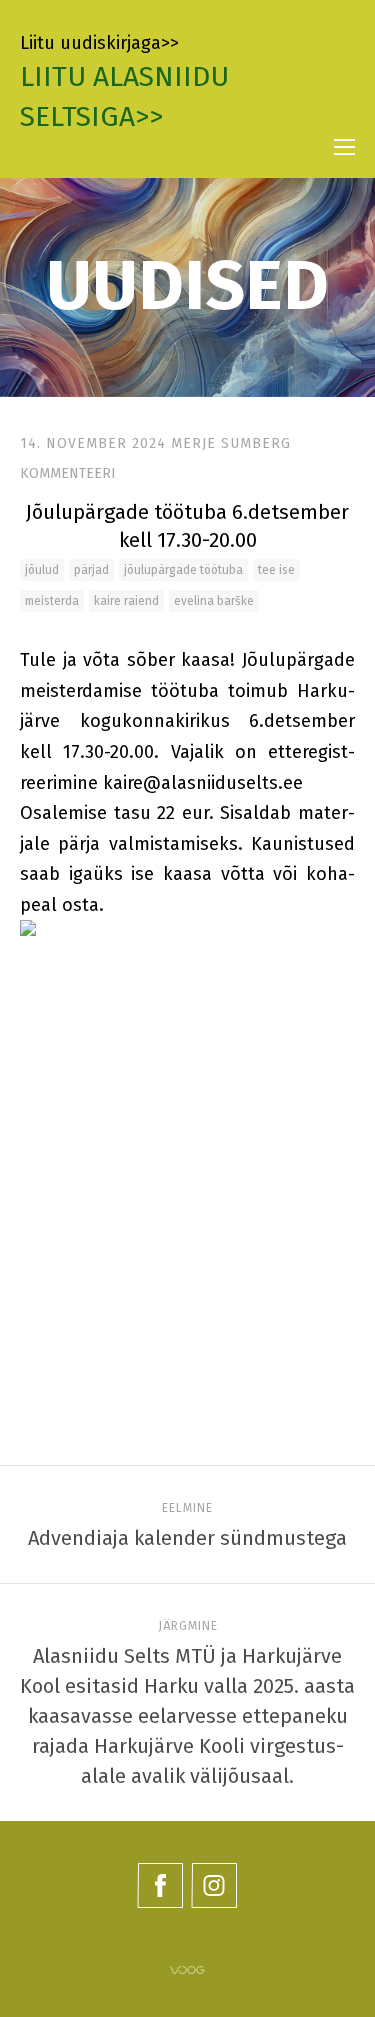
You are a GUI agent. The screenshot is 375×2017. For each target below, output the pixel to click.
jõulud (42, 570)
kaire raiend (126, 601)
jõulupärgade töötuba (183, 570)
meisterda (52, 601)
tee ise (276, 570)
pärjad (91, 570)
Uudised (187, 286)
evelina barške (214, 601)
